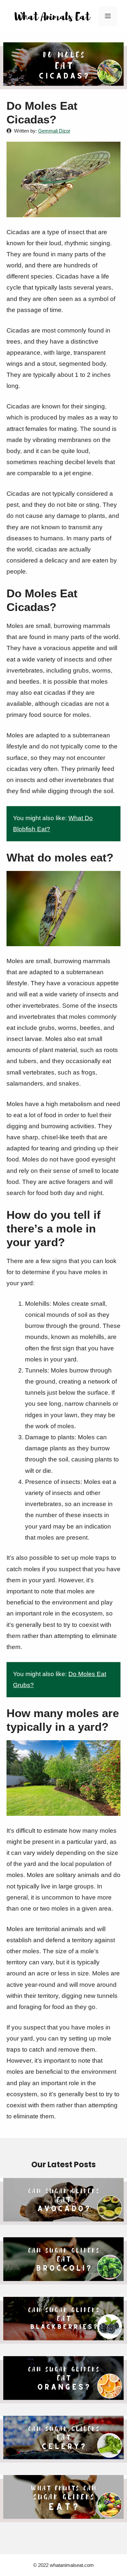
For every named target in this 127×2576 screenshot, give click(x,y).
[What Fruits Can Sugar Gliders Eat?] (63, 2516)
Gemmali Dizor (54, 131)
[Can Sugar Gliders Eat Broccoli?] (63, 2279)
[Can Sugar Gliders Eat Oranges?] (63, 2398)
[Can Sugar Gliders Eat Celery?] (63, 2457)
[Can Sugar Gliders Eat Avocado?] (63, 2219)
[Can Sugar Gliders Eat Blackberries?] (63, 2338)
